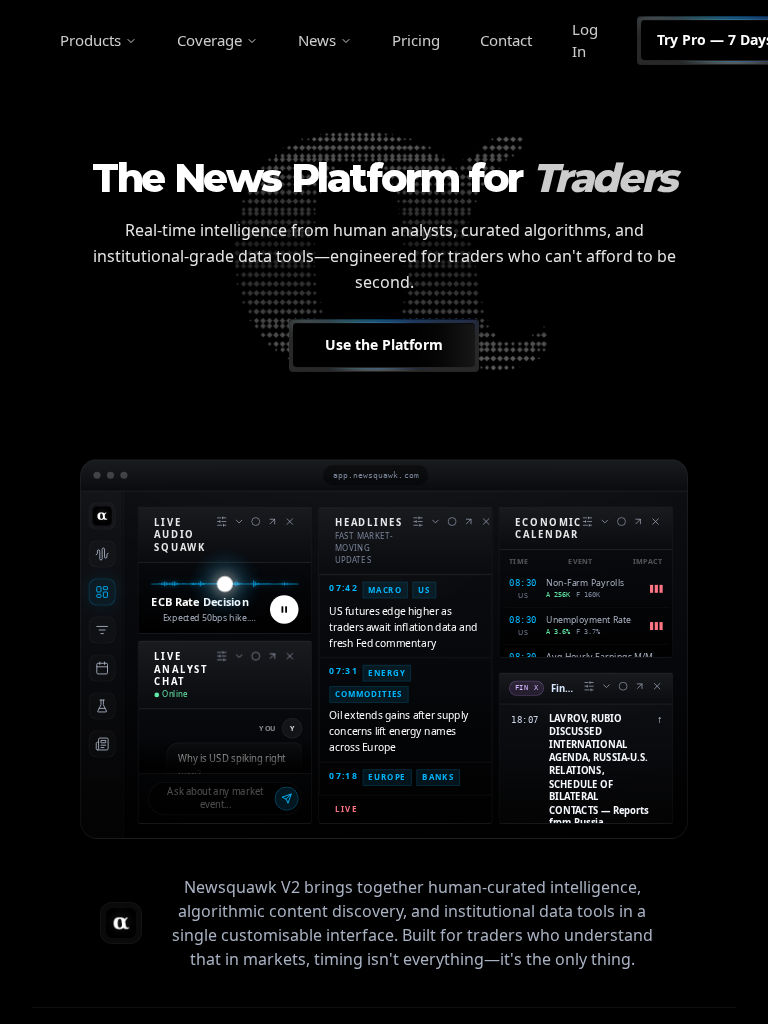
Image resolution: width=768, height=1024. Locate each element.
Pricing (416, 40)
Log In (585, 40)
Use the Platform (384, 344)
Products (90, 40)
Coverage (209, 40)
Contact (506, 40)
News (317, 40)
